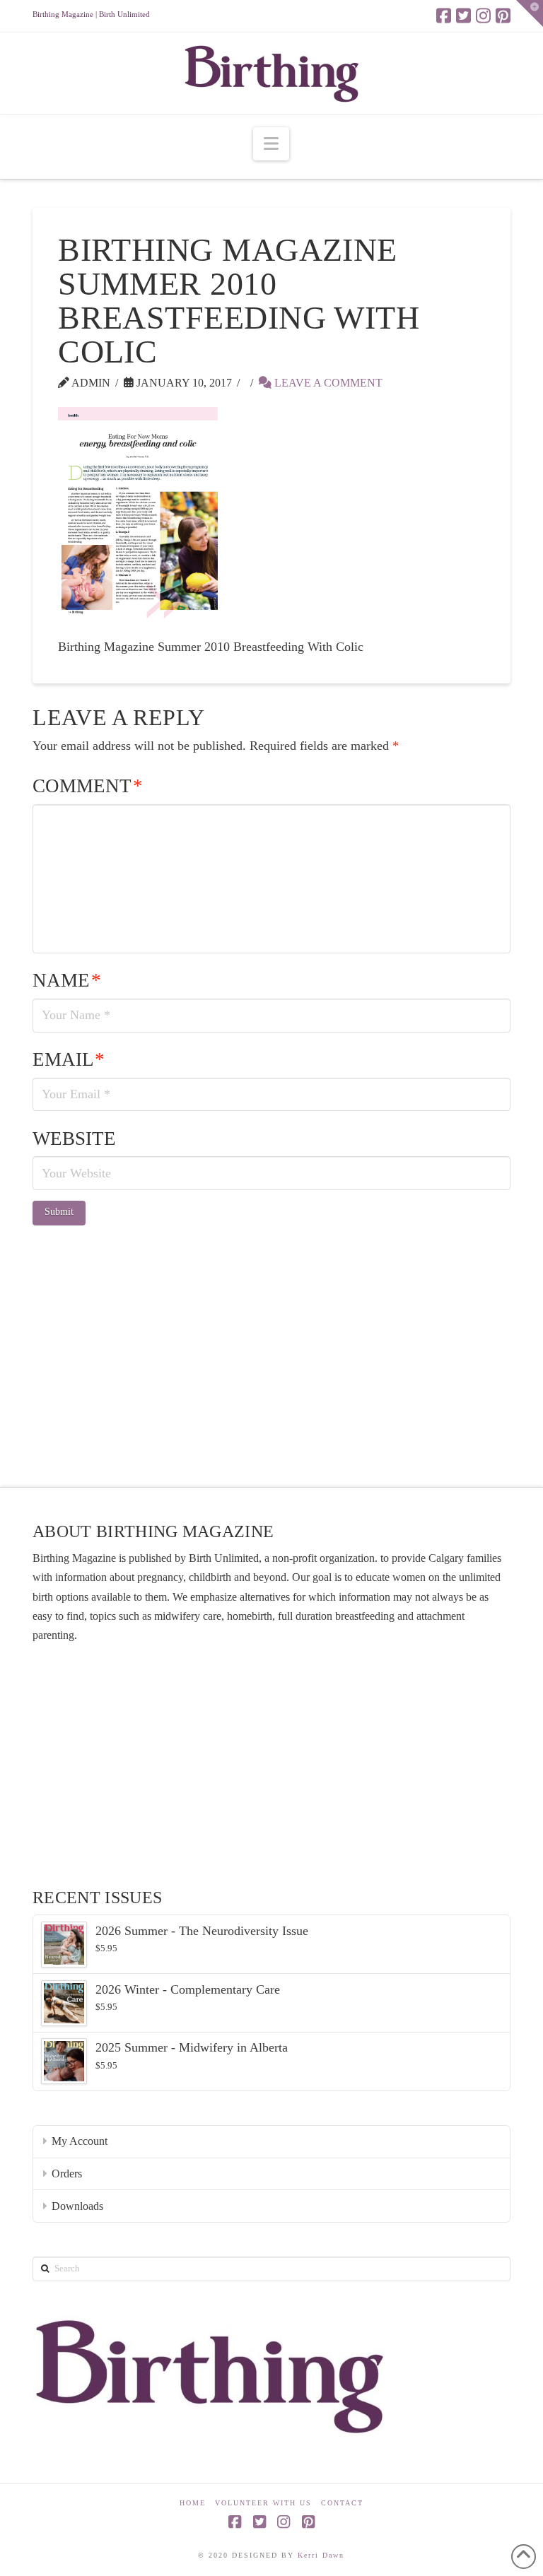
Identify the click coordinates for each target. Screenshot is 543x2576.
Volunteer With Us (263, 2503)
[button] (271, 144)
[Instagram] (483, 16)
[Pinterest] (503, 16)
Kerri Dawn (321, 2555)
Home (193, 2503)
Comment (88, 786)
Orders (67, 2174)
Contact (342, 2503)
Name (67, 980)
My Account (80, 2141)
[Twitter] (463, 16)
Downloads (77, 2206)
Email (69, 1059)
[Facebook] (444, 16)
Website (74, 1139)
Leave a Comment (327, 383)
